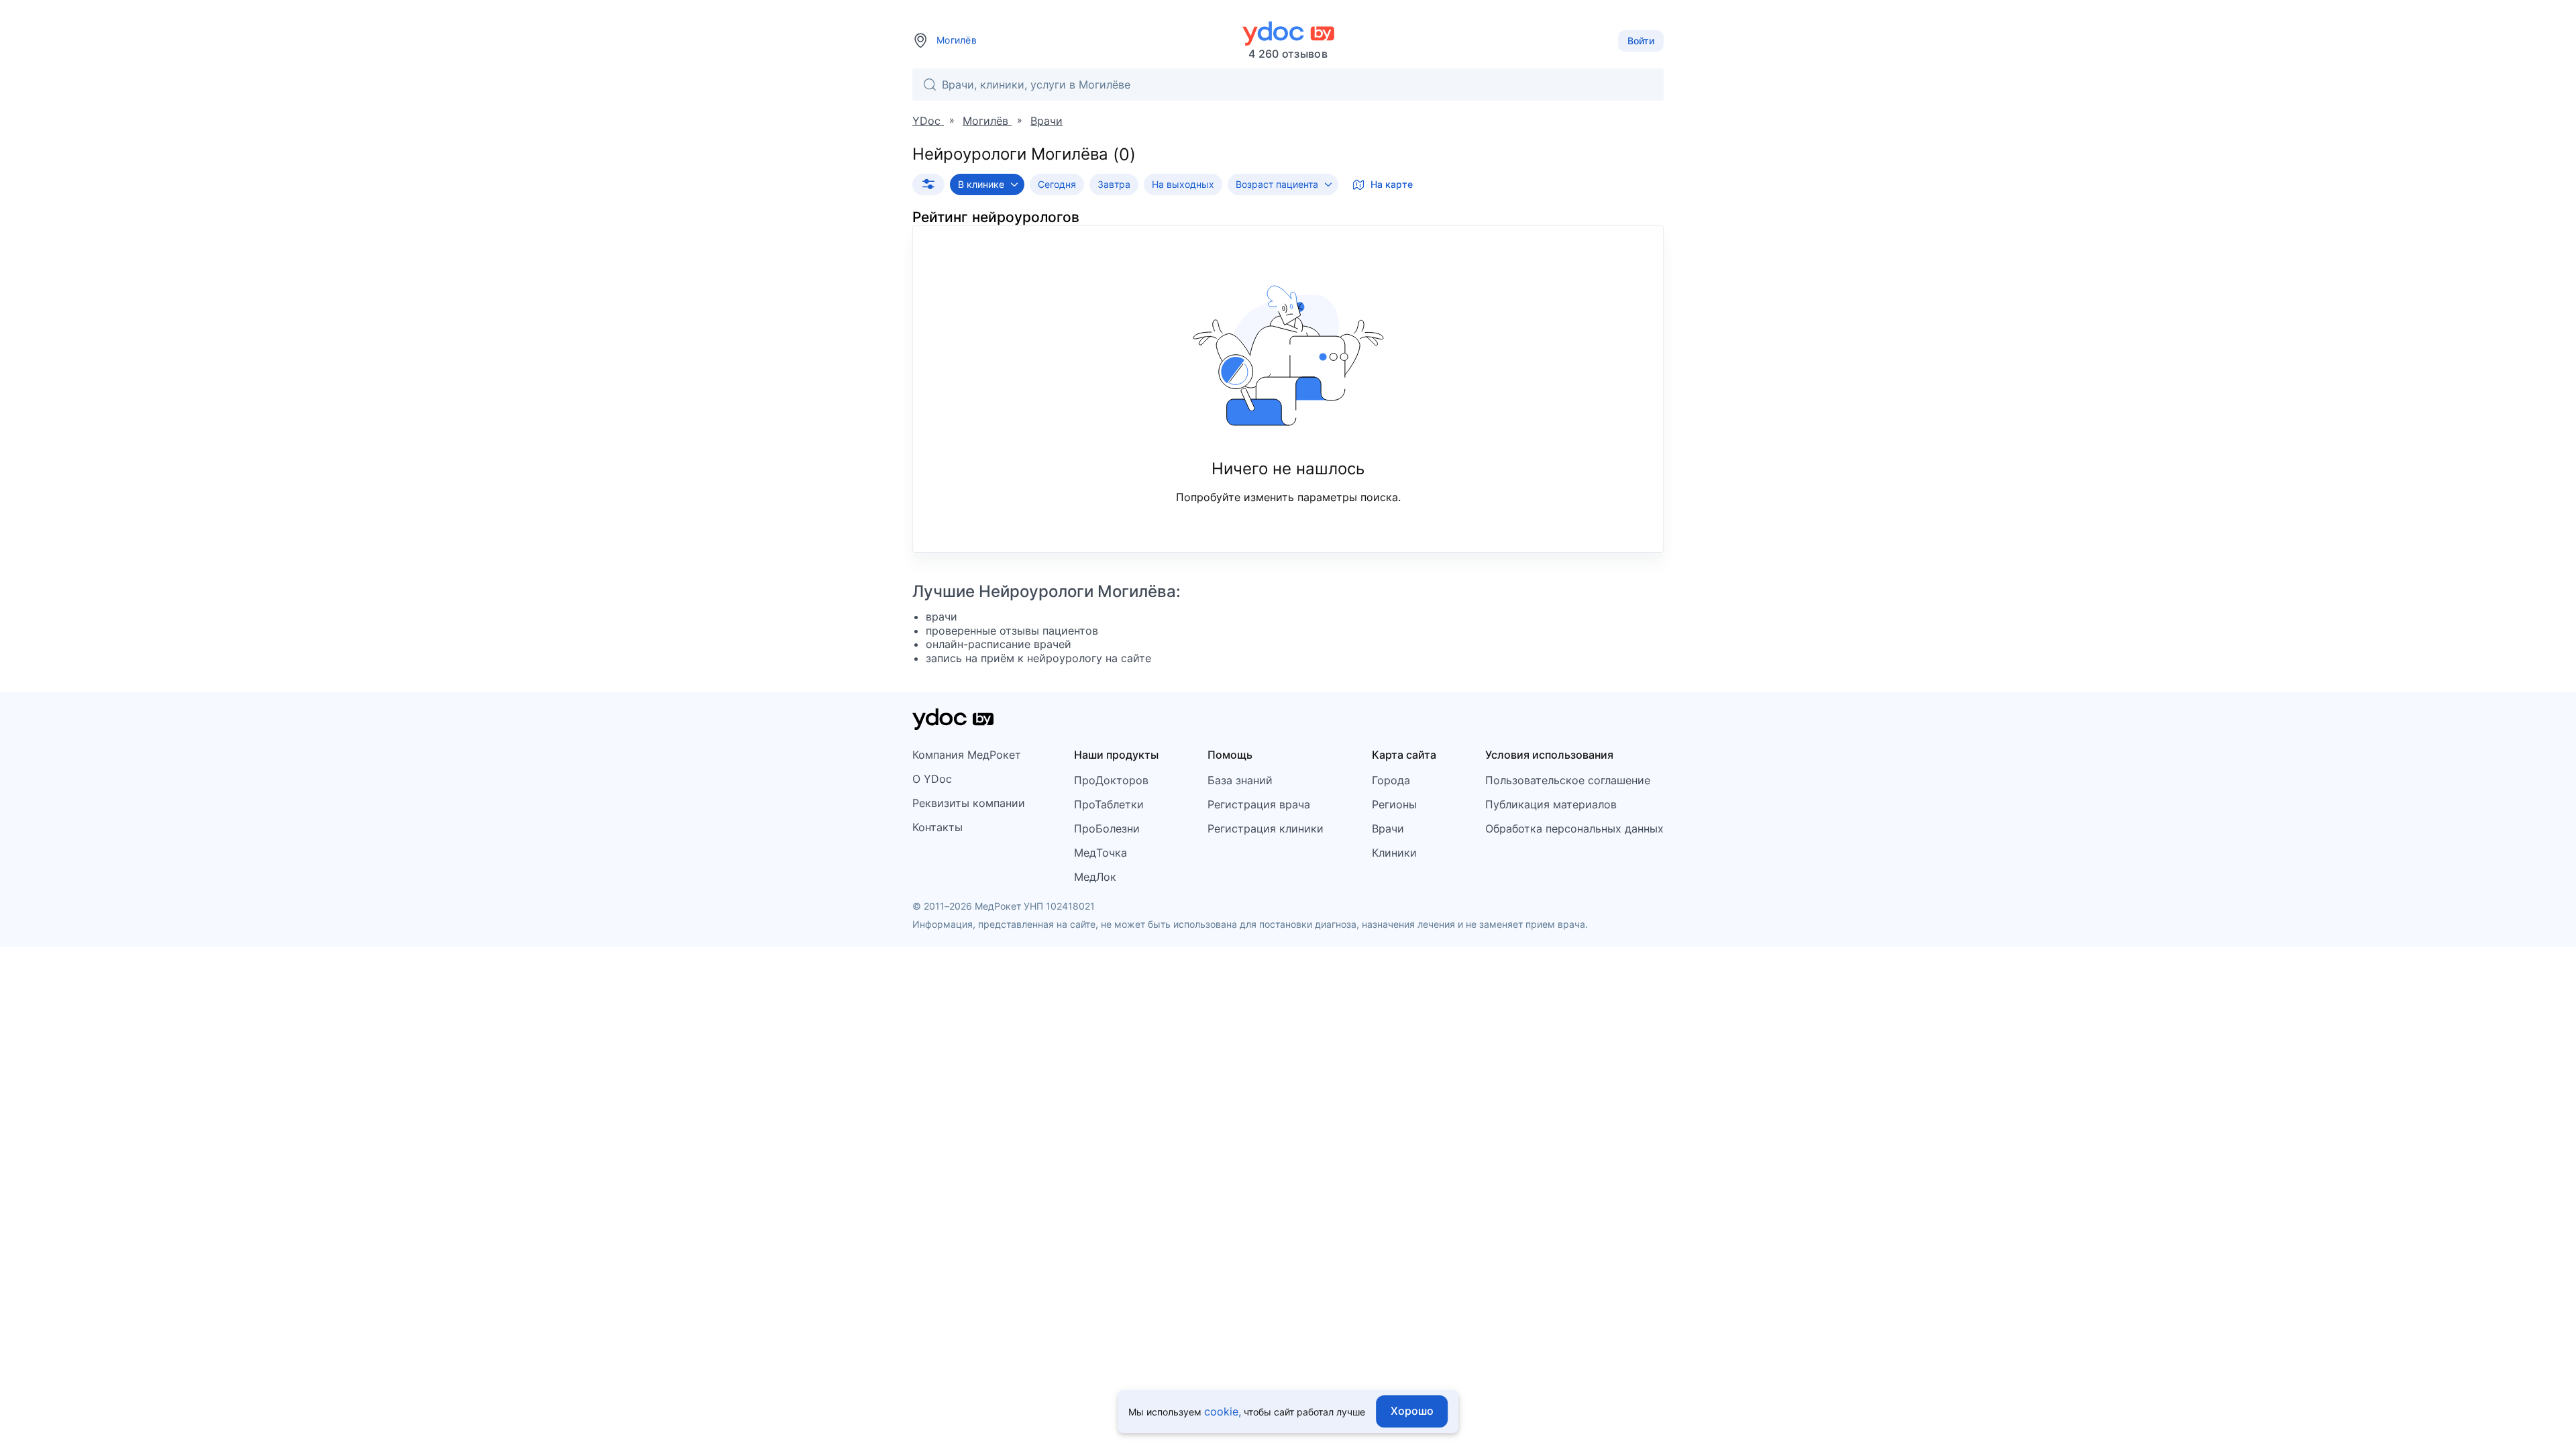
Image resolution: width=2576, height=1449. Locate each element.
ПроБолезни (1107, 828)
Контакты (937, 827)
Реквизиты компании (969, 803)
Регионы (1394, 804)
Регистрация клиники (1266, 828)
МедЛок (1095, 877)
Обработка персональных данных (1574, 828)
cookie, (1223, 1411)
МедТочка (1101, 853)
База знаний (1240, 780)
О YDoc (932, 779)
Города (1391, 780)
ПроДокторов (1111, 780)
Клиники (1394, 853)
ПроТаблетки (1109, 804)
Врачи (1388, 828)
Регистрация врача (1259, 804)
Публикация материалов (1551, 804)
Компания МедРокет (967, 755)
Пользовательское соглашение (1568, 780)
